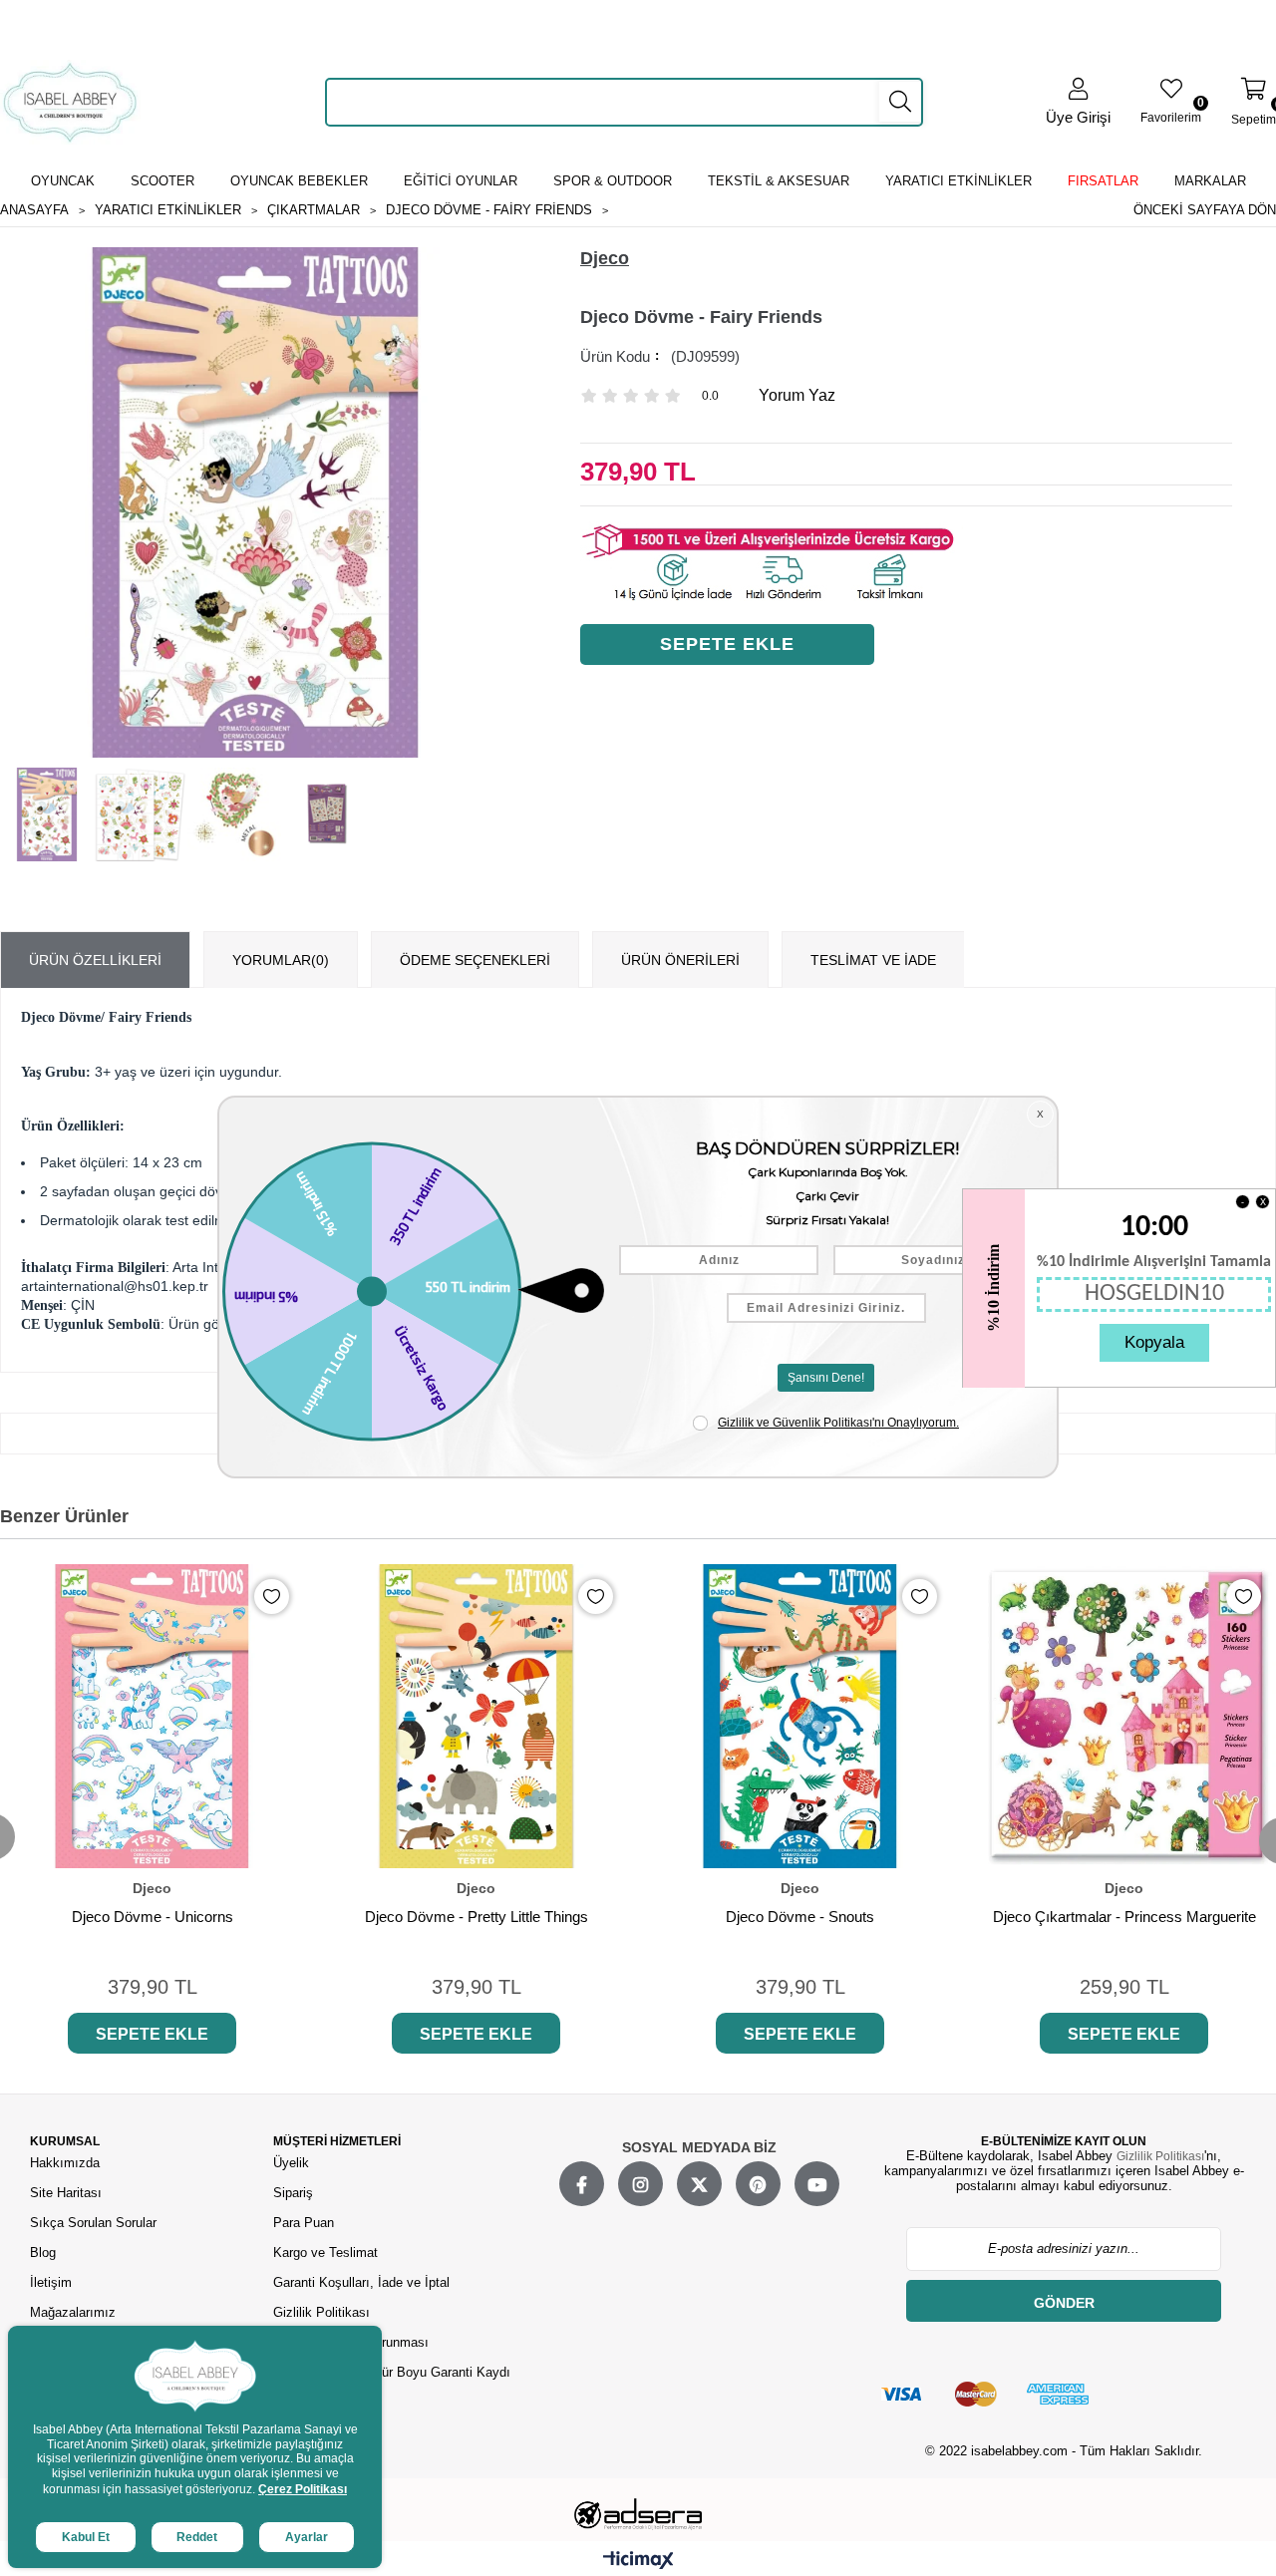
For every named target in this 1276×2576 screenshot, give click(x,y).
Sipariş (293, 2193)
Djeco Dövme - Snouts (800, 1917)
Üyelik (291, 2163)
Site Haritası (68, 2193)
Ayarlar (307, 2537)
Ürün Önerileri (680, 960)
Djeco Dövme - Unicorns (153, 1917)
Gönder (1064, 2303)
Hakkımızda (65, 2163)
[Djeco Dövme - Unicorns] (152, 1716)
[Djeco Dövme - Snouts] (800, 1716)
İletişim (51, 2282)
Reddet (197, 2537)
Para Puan (304, 2223)
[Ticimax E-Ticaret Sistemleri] (638, 2561)
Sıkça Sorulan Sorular (93, 2223)
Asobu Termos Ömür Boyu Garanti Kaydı (392, 2372)
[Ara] (900, 102)
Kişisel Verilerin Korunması (351, 2342)
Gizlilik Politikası (321, 2312)
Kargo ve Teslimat (325, 2253)
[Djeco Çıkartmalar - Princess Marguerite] (1124, 1716)
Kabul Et (86, 2537)
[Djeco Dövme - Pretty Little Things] (476, 1716)
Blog (43, 2253)
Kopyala (1154, 1342)
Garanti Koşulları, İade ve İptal (361, 2282)
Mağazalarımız (73, 2312)
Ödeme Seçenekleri (475, 960)
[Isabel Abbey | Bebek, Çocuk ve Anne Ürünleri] (70, 102)
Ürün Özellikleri (95, 960)
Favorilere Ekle (272, 1597)
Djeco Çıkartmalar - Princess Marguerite (1124, 1917)
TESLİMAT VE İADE (873, 960)
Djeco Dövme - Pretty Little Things (477, 1917)
